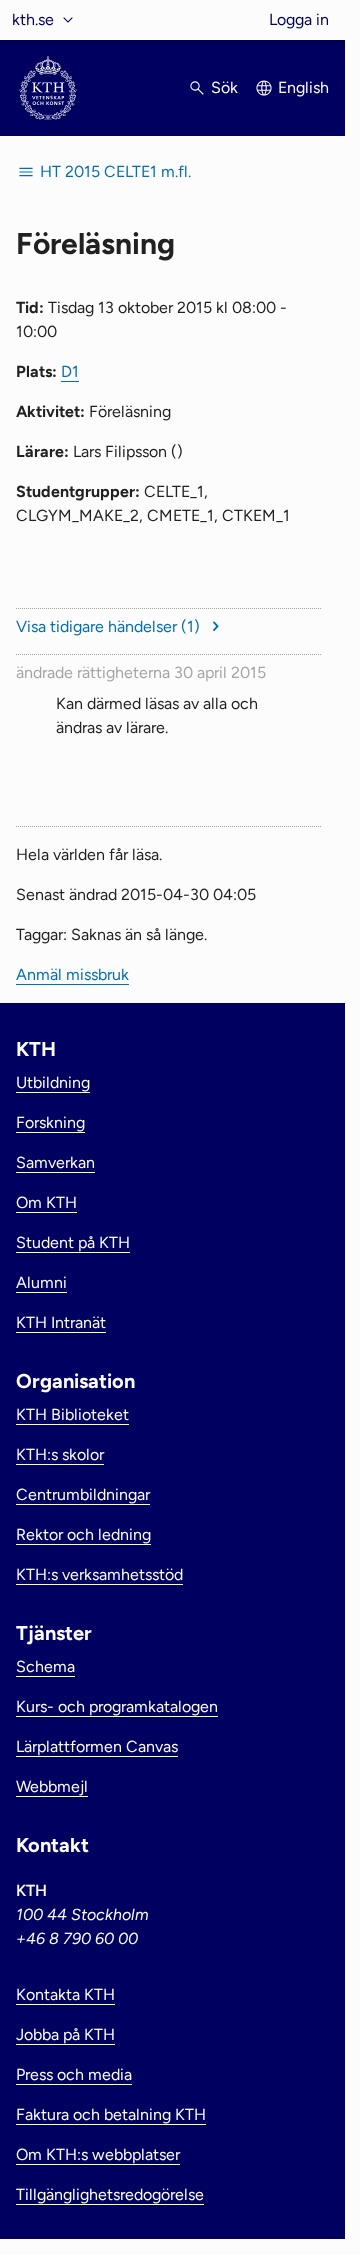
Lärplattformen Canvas (97, 1746)
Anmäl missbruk (72, 974)
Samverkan (55, 1162)
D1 (70, 371)
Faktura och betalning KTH (111, 2114)
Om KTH (46, 1202)
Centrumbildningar (83, 1494)
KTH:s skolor (60, 1454)
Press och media (74, 2074)
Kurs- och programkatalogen (117, 1706)
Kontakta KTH (65, 1994)
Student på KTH (73, 1242)
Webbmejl (52, 1786)
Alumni (41, 1282)
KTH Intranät (61, 1322)
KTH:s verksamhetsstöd (99, 1574)
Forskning (50, 1122)
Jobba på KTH (65, 2034)
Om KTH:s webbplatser (98, 2154)
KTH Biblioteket (72, 1414)
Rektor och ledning (83, 1534)
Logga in (299, 19)
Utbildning (53, 1082)
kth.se (33, 19)
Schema (45, 1666)
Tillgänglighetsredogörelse (110, 2194)
